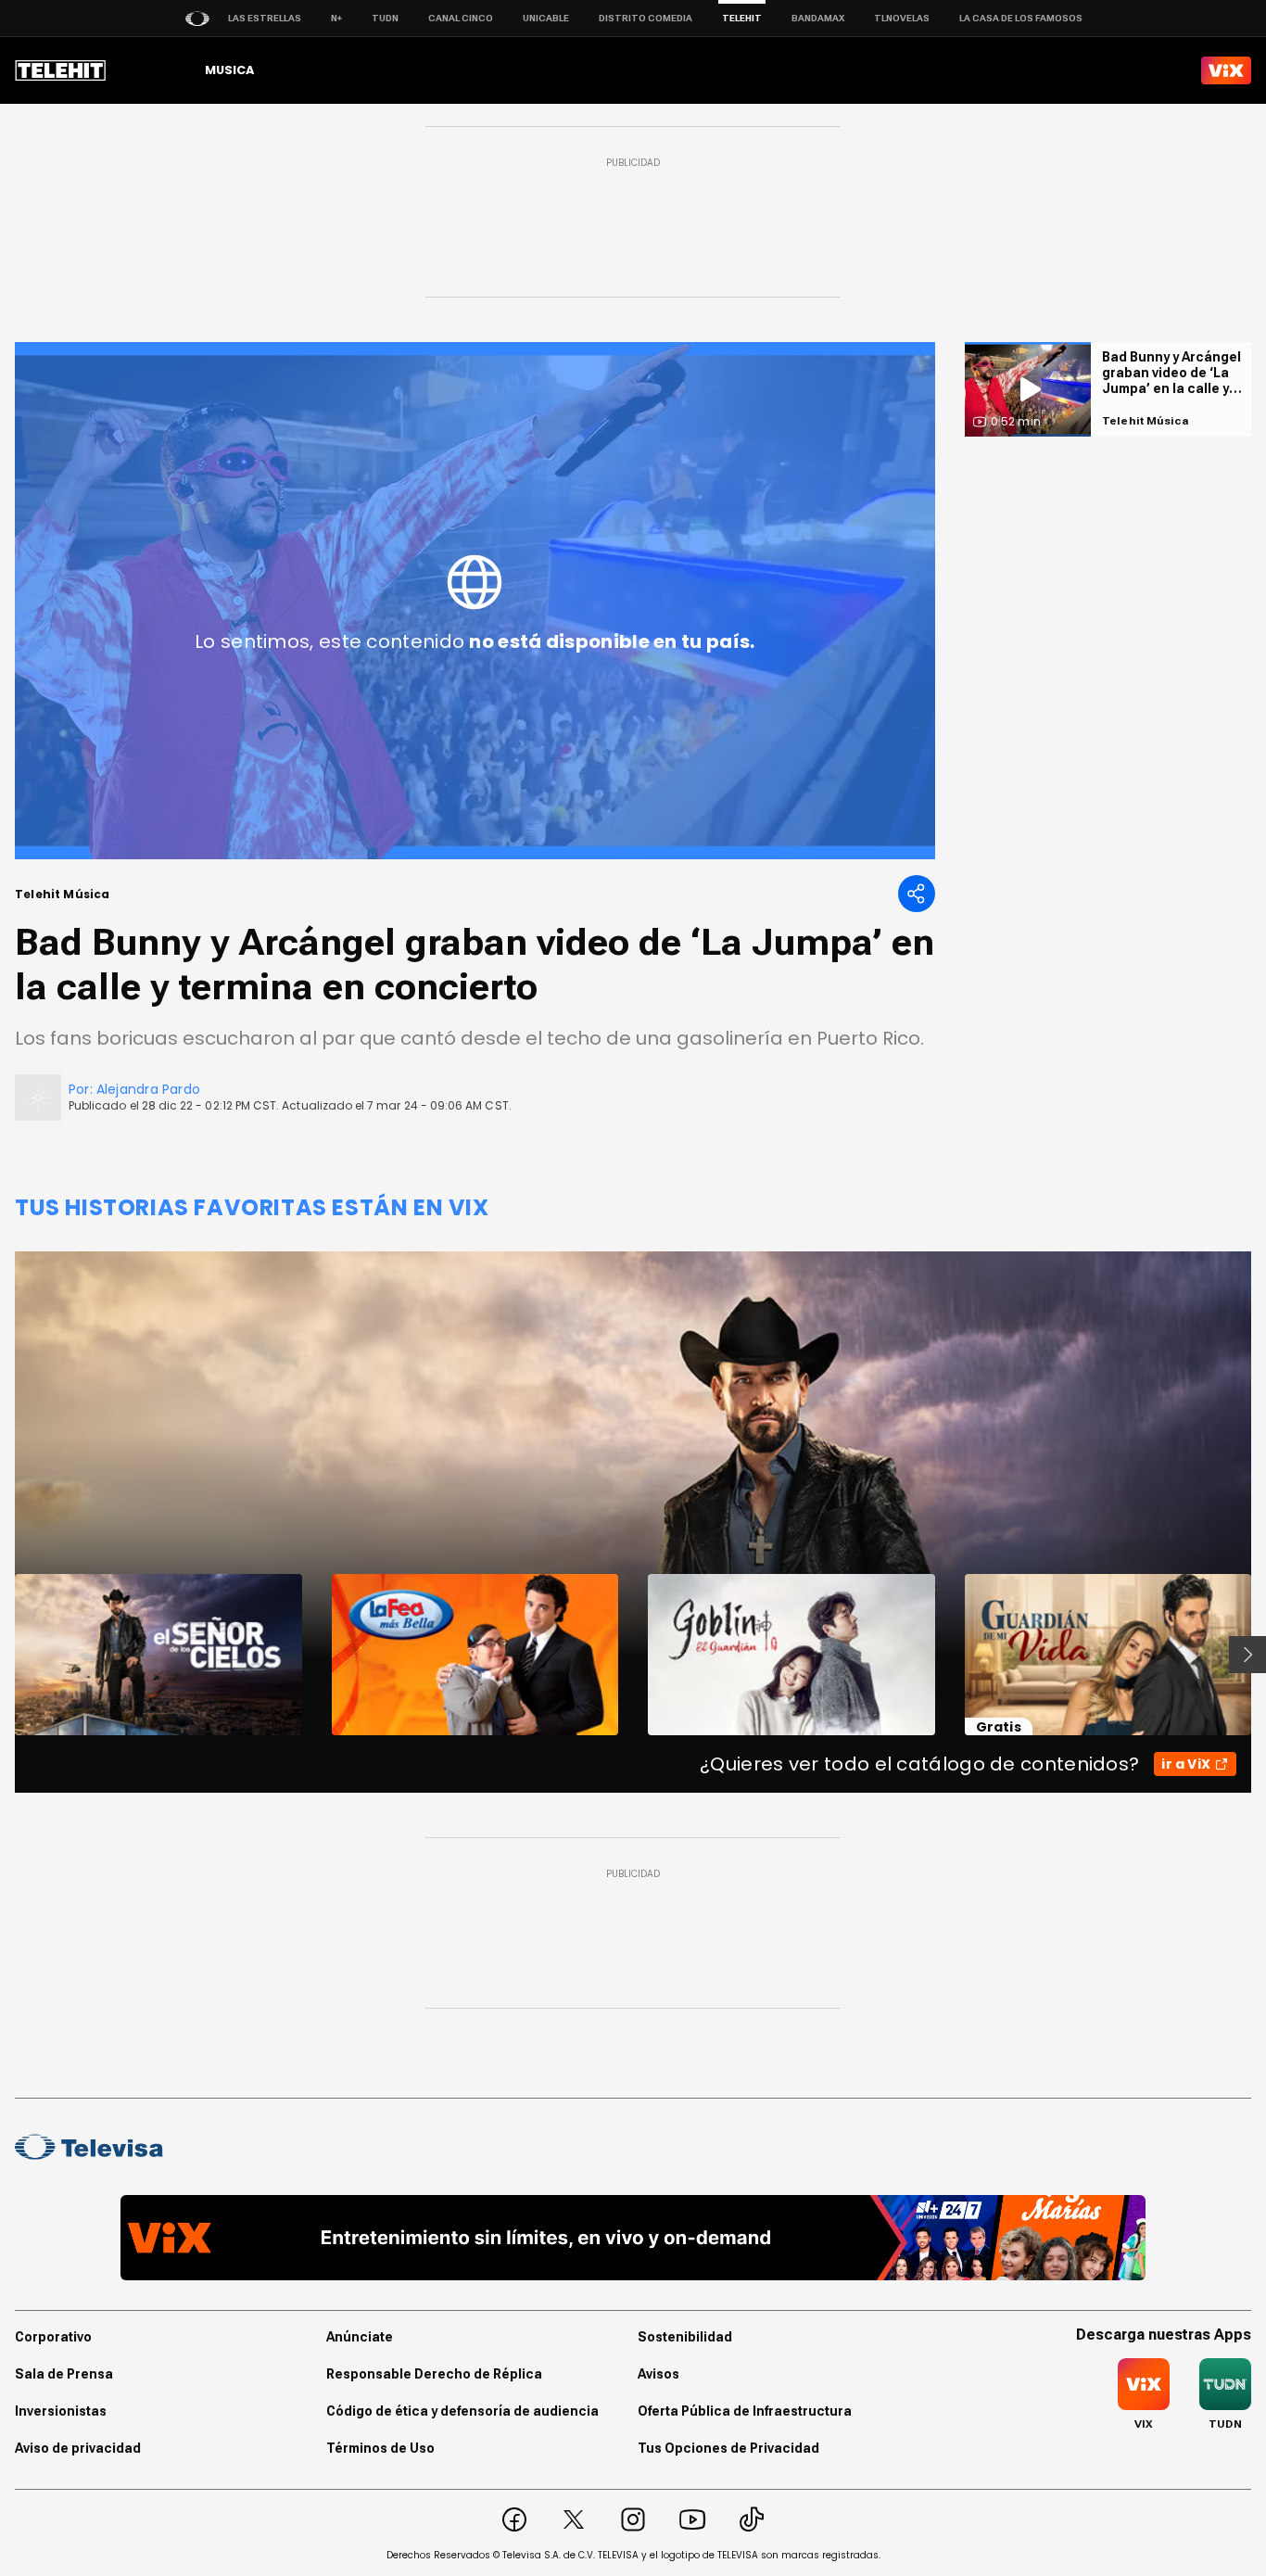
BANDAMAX (818, 18)
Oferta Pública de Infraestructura (745, 2411)
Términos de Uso (380, 2448)
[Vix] (1226, 70)
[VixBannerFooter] (633, 2238)
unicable (546, 18)
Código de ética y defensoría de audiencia (462, 2411)
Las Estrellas (265, 18)
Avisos (658, 2374)
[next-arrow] (1247, 1655)
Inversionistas (61, 2411)
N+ (336, 18)
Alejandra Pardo (148, 1089)
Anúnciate (360, 2337)
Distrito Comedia (646, 18)
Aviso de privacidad (78, 2448)
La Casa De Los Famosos (1021, 18)
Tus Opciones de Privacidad (728, 2448)
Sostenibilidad (685, 2337)
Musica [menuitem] (229, 70)
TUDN (385, 18)
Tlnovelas (902, 18)
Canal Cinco (461, 18)
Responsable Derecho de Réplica (434, 2374)
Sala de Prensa (64, 2374)
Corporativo (53, 2337)
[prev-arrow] (3, 1655)
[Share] (917, 894)
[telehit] (61, 70)
